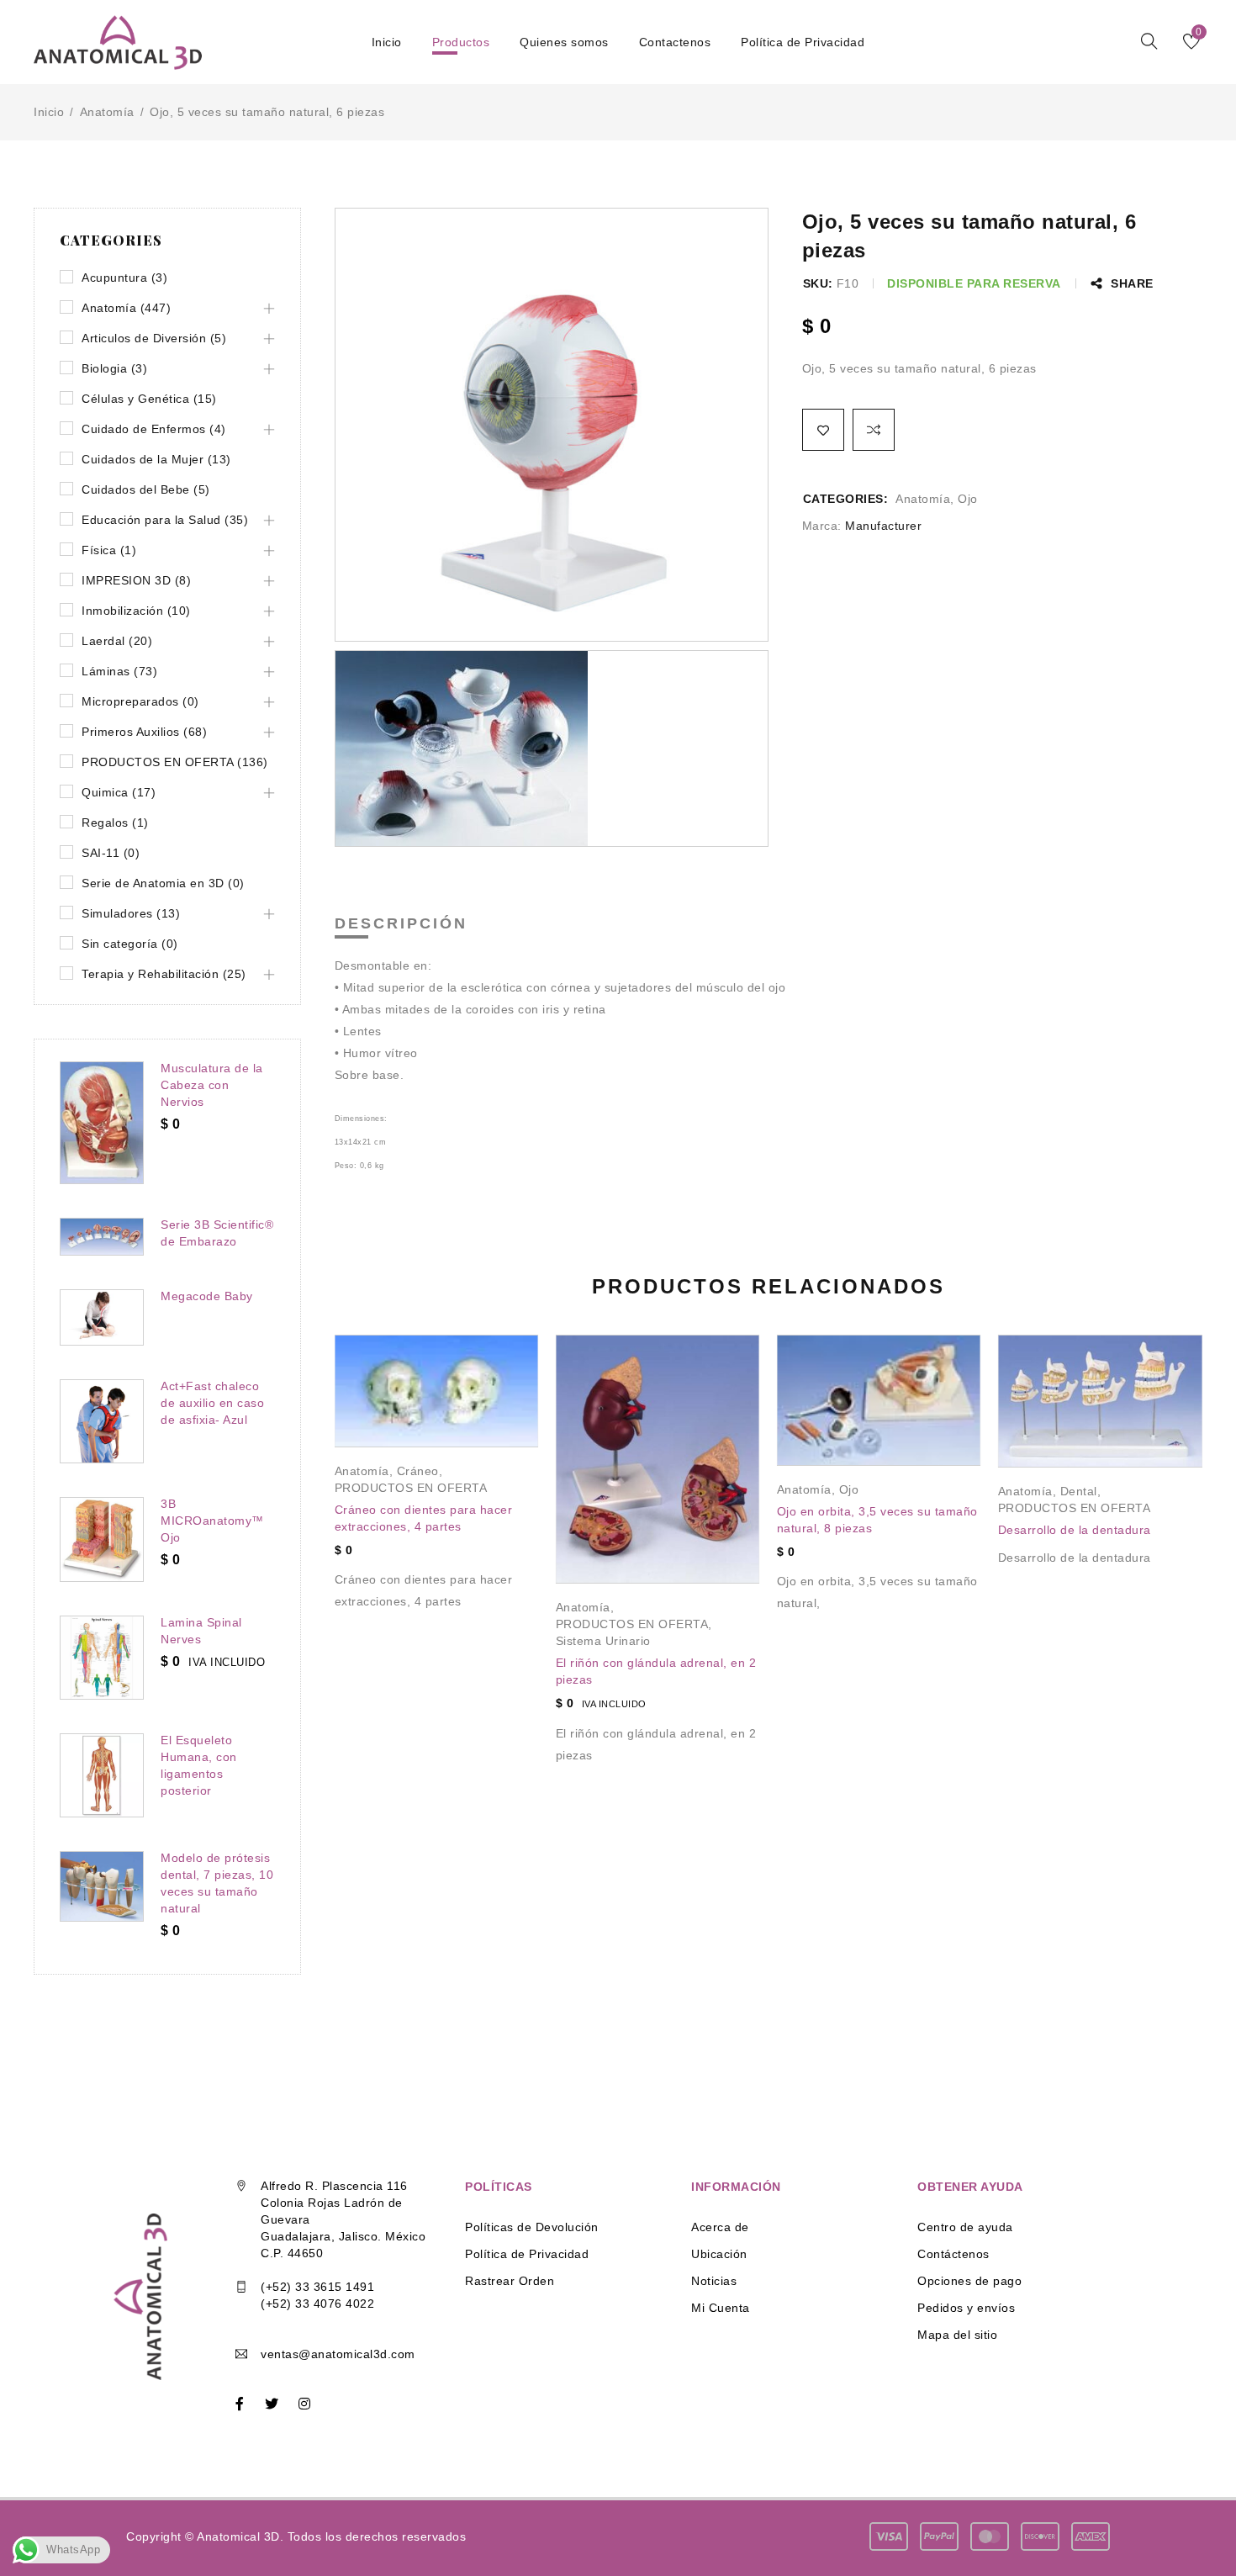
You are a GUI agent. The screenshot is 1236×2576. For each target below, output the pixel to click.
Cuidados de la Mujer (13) (156, 459)
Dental (1079, 1491)
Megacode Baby (207, 1296)
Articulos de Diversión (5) (154, 338)
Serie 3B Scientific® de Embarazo (217, 1233)
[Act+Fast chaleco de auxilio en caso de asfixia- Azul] (102, 1421)
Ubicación (719, 2254)
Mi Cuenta (721, 2308)
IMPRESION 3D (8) (136, 580)
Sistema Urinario (603, 1641)
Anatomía (107, 112)
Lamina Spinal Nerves (201, 1631)
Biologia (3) (114, 368)
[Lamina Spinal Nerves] (102, 1658)
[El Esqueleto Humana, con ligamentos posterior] (102, 1775)
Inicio (49, 112)
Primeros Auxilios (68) (144, 732)
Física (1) (109, 550)
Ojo (968, 499)
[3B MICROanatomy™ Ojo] (102, 1539)
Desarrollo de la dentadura (1075, 1530)
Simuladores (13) (131, 913)
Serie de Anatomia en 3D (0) (163, 883)
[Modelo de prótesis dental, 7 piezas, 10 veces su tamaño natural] (102, 1886)
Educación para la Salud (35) (165, 520)
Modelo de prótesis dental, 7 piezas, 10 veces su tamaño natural (217, 1883)
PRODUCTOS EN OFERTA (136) (175, 762)
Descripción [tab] (401, 923)
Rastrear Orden (510, 2281)
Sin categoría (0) (130, 944)
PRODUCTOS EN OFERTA (411, 1488)
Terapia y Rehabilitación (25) (164, 974)
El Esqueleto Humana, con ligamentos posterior (199, 1765)
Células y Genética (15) (149, 399)
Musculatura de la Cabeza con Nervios (212, 1085)
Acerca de (720, 2227)
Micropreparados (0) (140, 701)
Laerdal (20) (117, 641)
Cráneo (418, 1471)
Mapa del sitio (957, 2335)
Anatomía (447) (126, 308)
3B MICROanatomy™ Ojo (212, 1521)
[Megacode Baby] (102, 1317)
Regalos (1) (115, 823)
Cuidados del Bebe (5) (146, 489)
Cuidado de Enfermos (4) (154, 429)
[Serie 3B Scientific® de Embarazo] (102, 1237)
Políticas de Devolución (532, 2227)
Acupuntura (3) (124, 278)
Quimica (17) (119, 792)
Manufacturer (883, 526)
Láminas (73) (119, 671)
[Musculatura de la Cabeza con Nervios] (102, 1123)
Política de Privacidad (527, 2254)
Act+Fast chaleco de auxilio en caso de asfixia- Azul (212, 1403)
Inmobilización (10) (136, 611)
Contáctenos (953, 2254)
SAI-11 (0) (111, 853)
